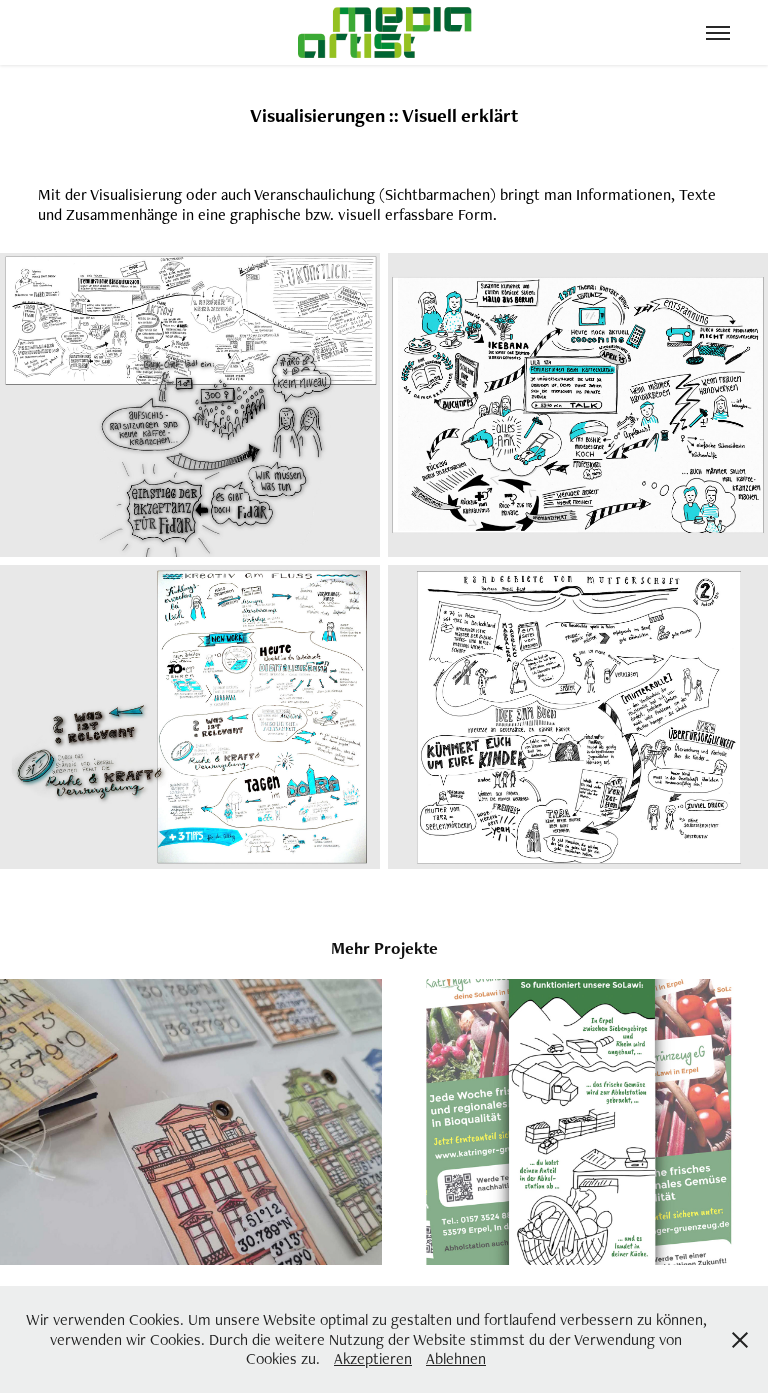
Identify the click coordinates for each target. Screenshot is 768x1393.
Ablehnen (456, 1358)
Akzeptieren (373, 1358)
